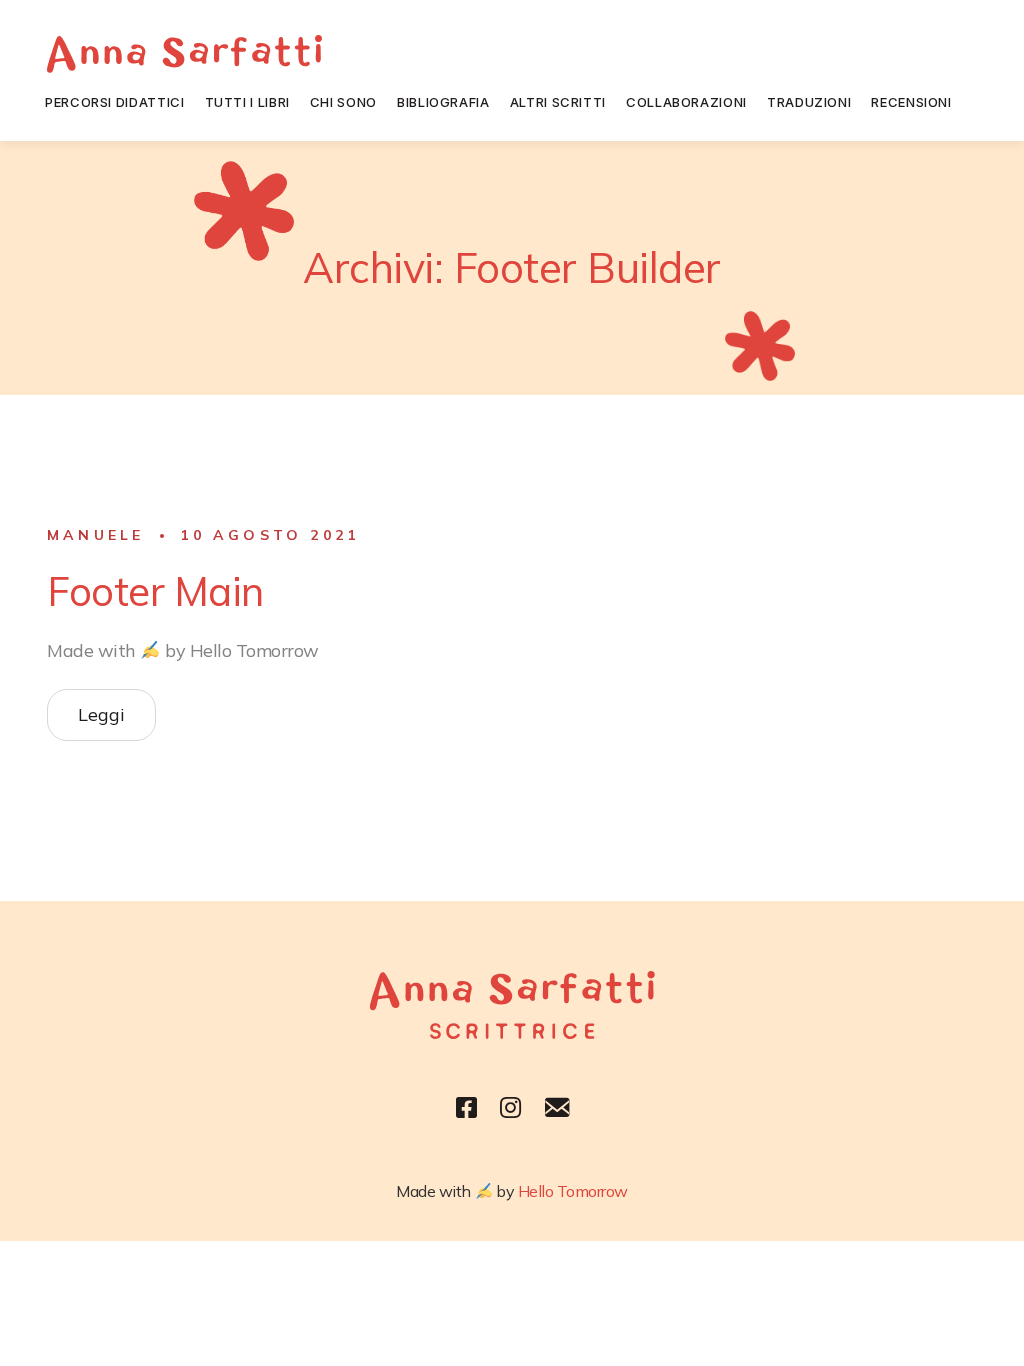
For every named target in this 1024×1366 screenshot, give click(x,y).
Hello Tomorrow (573, 1191)
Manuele (95, 535)
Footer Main (155, 591)
